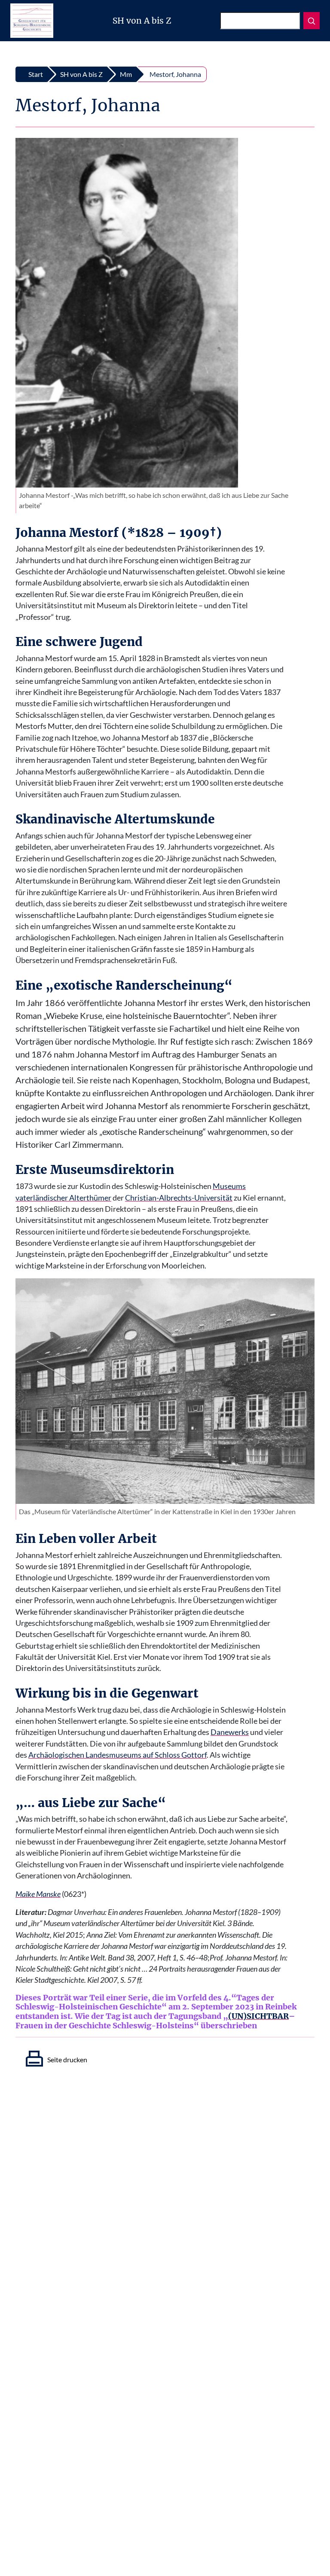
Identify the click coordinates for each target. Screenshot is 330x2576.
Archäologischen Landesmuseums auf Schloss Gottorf (118, 1755)
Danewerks (230, 1732)
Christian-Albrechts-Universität (179, 1198)
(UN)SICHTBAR (258, 2016)
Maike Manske (38, 1894)
